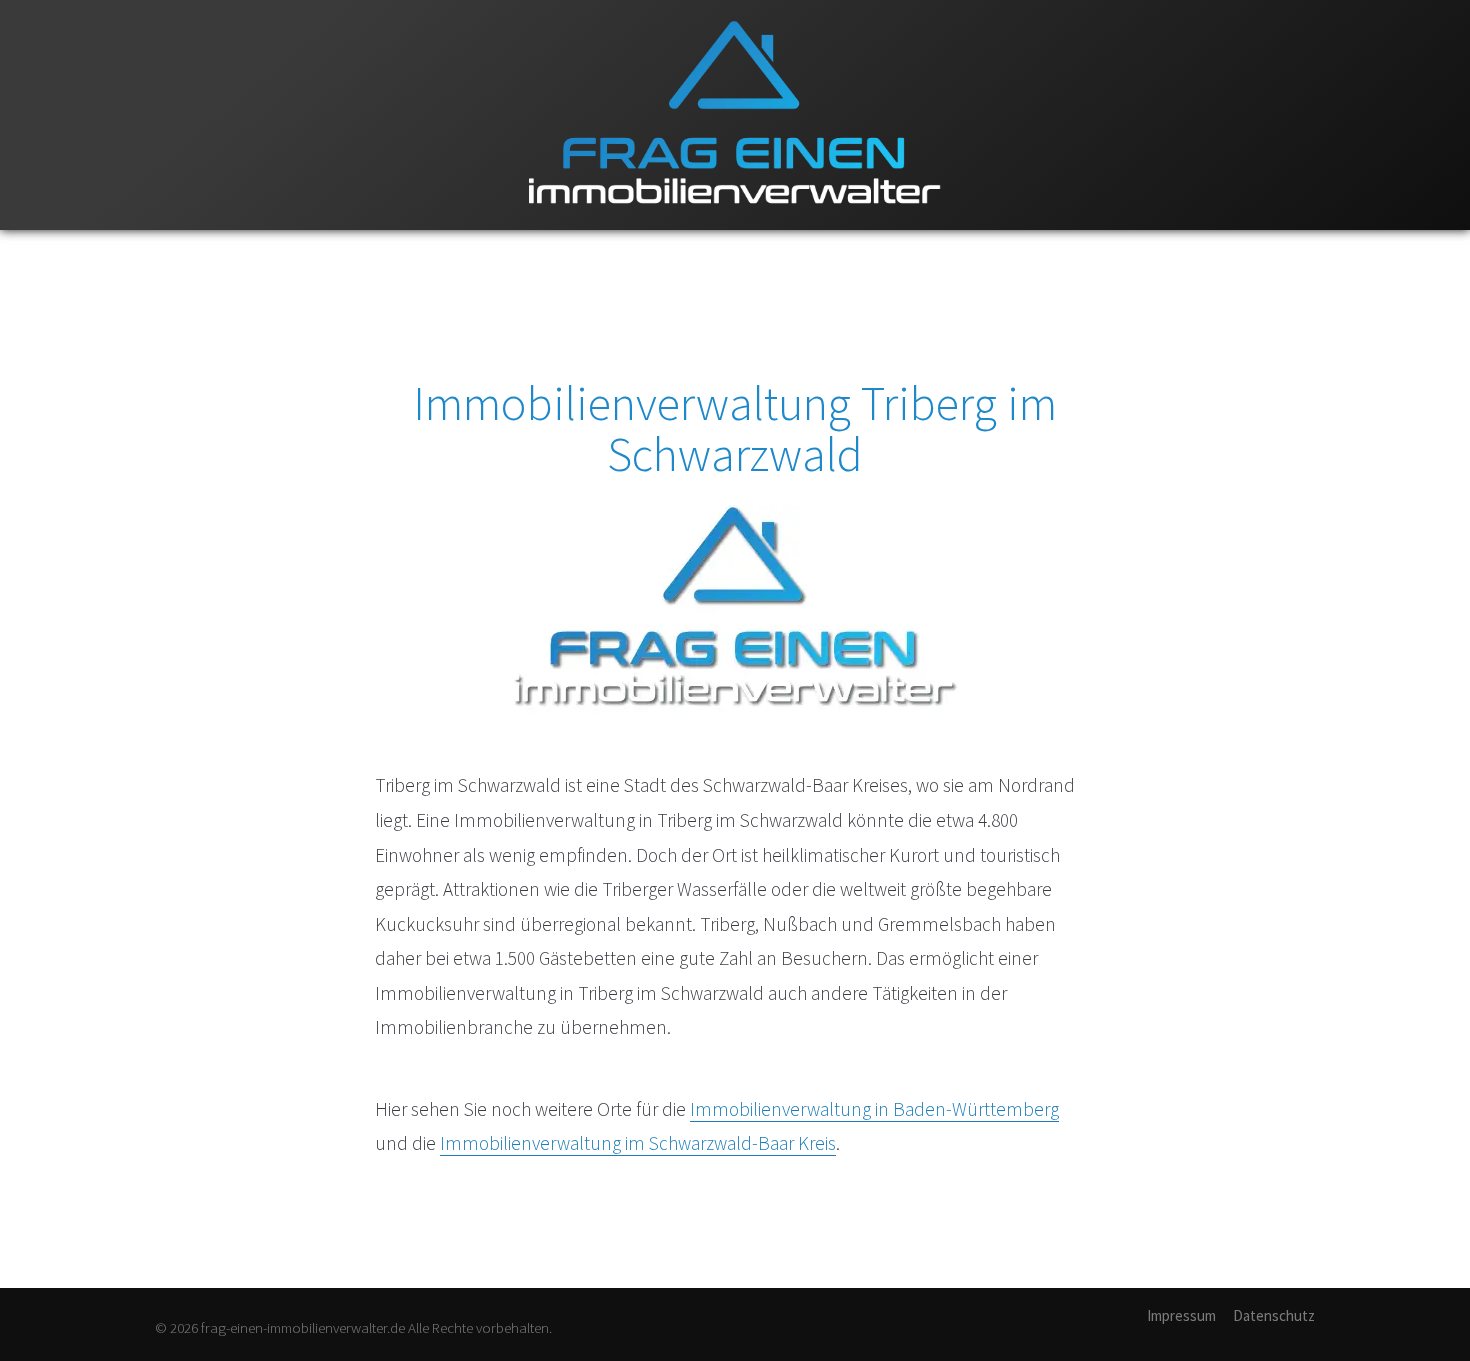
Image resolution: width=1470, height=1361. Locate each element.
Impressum (1181, 1315)
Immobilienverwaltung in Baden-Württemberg (874, 1109)
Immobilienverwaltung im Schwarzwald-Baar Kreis (638, 1143)
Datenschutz (1274, 1315)
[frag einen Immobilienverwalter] (735, 225)
